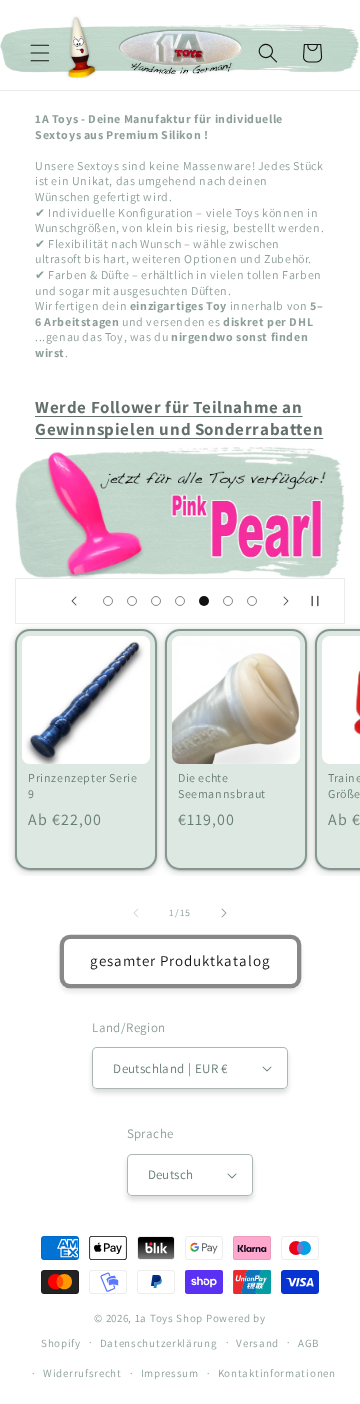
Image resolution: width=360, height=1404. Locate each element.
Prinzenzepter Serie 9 (82, 785)
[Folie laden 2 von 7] (132, 601)
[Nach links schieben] (136, 913)
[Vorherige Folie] (74, 601)
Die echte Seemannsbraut (222, 785)
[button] (40, 53)
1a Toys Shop (169, 1318)
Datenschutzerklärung (159, 1343)
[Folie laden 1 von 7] (108, 601)
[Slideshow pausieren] (323, 601)
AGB (308, 1343)
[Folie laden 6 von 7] (228, 601)
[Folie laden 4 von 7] (180, 601)
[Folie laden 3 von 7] (156, 601)
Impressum (170, 1373)
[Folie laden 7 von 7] (252, 601)
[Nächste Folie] (286, 601)
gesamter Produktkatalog (180, 960)
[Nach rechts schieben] (224, 913)
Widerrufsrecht (82, 1373)
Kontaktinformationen (277, 1373)
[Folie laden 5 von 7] (204, 601)
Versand (257, 1343)
